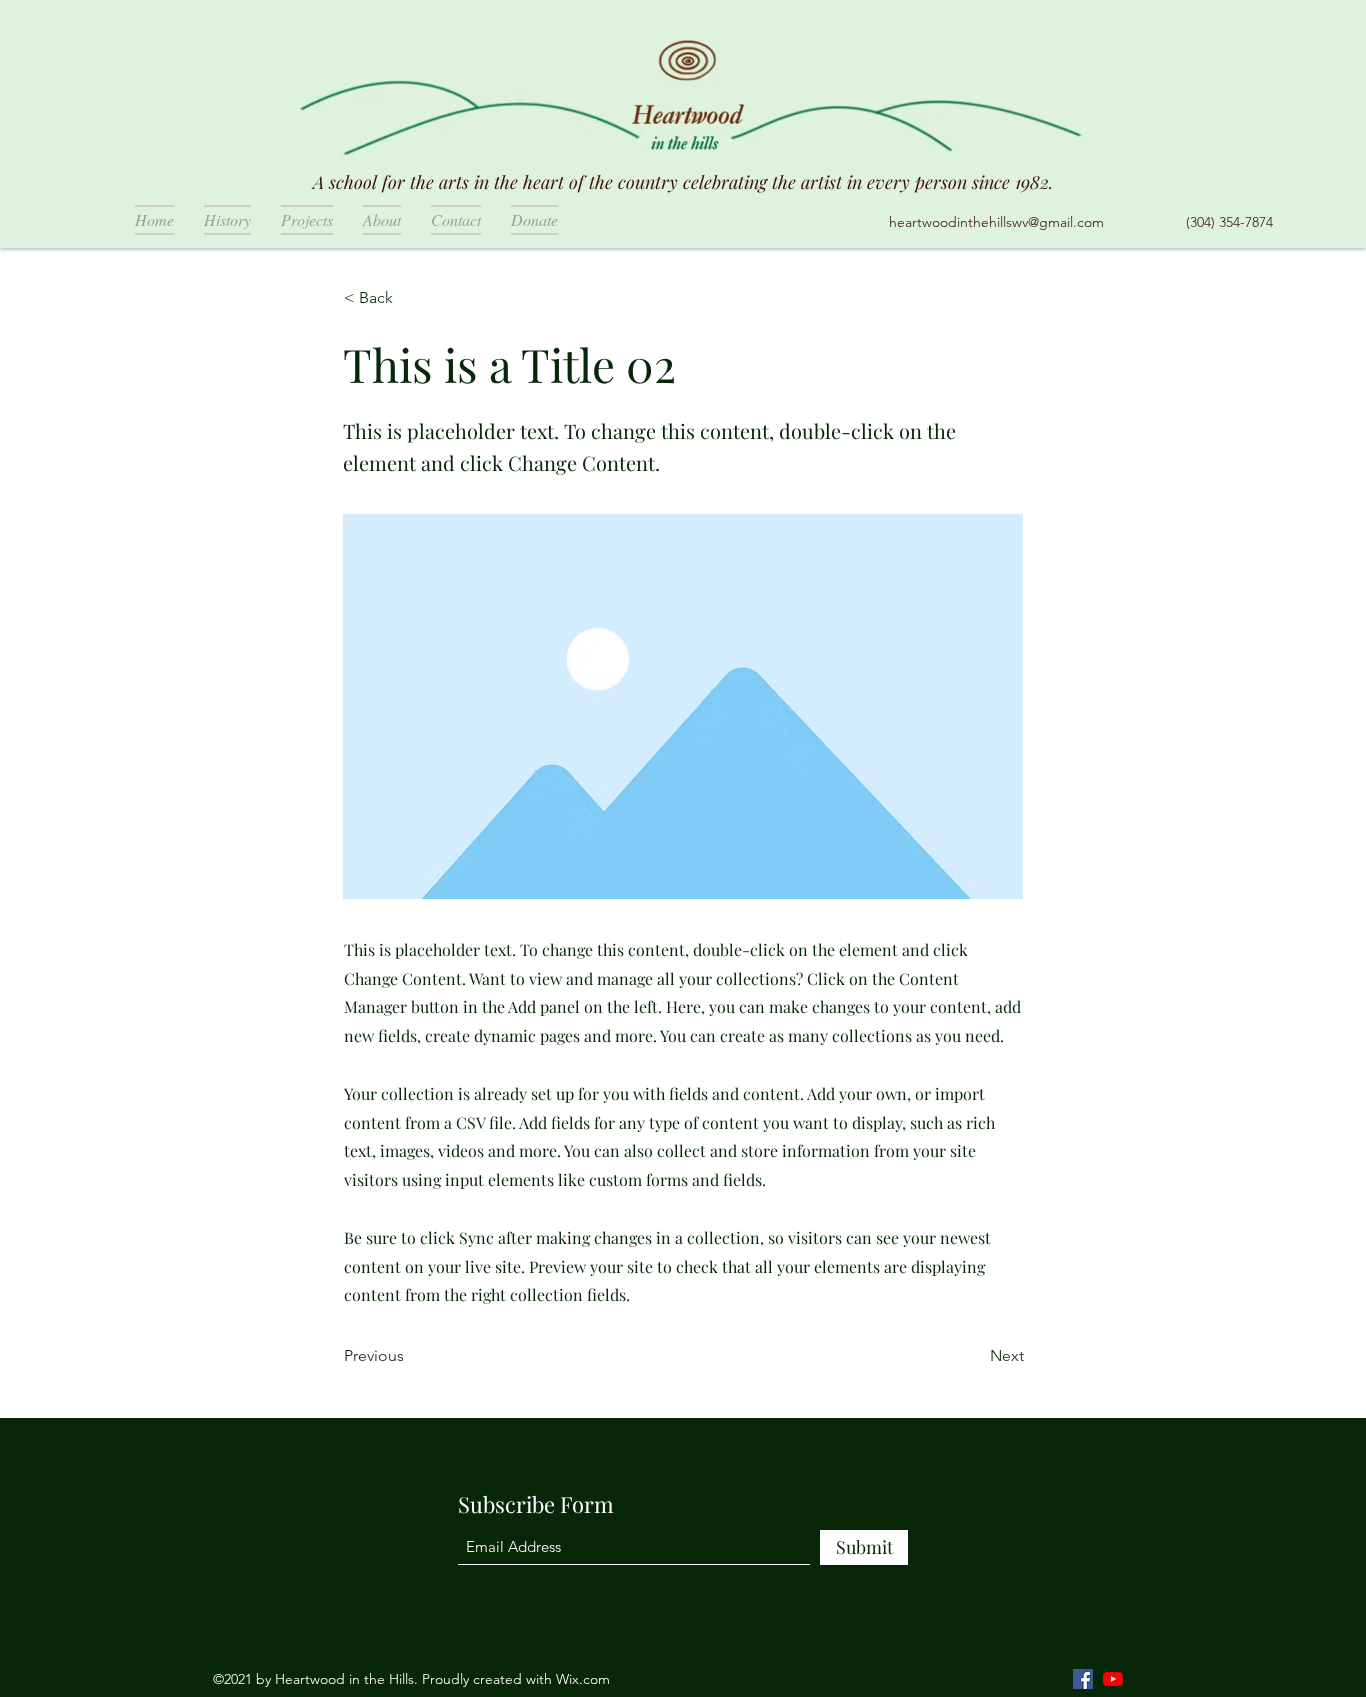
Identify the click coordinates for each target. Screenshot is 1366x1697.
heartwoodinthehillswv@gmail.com (996, 222)
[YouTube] (1113, 1679)
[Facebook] (1083, 1679)
